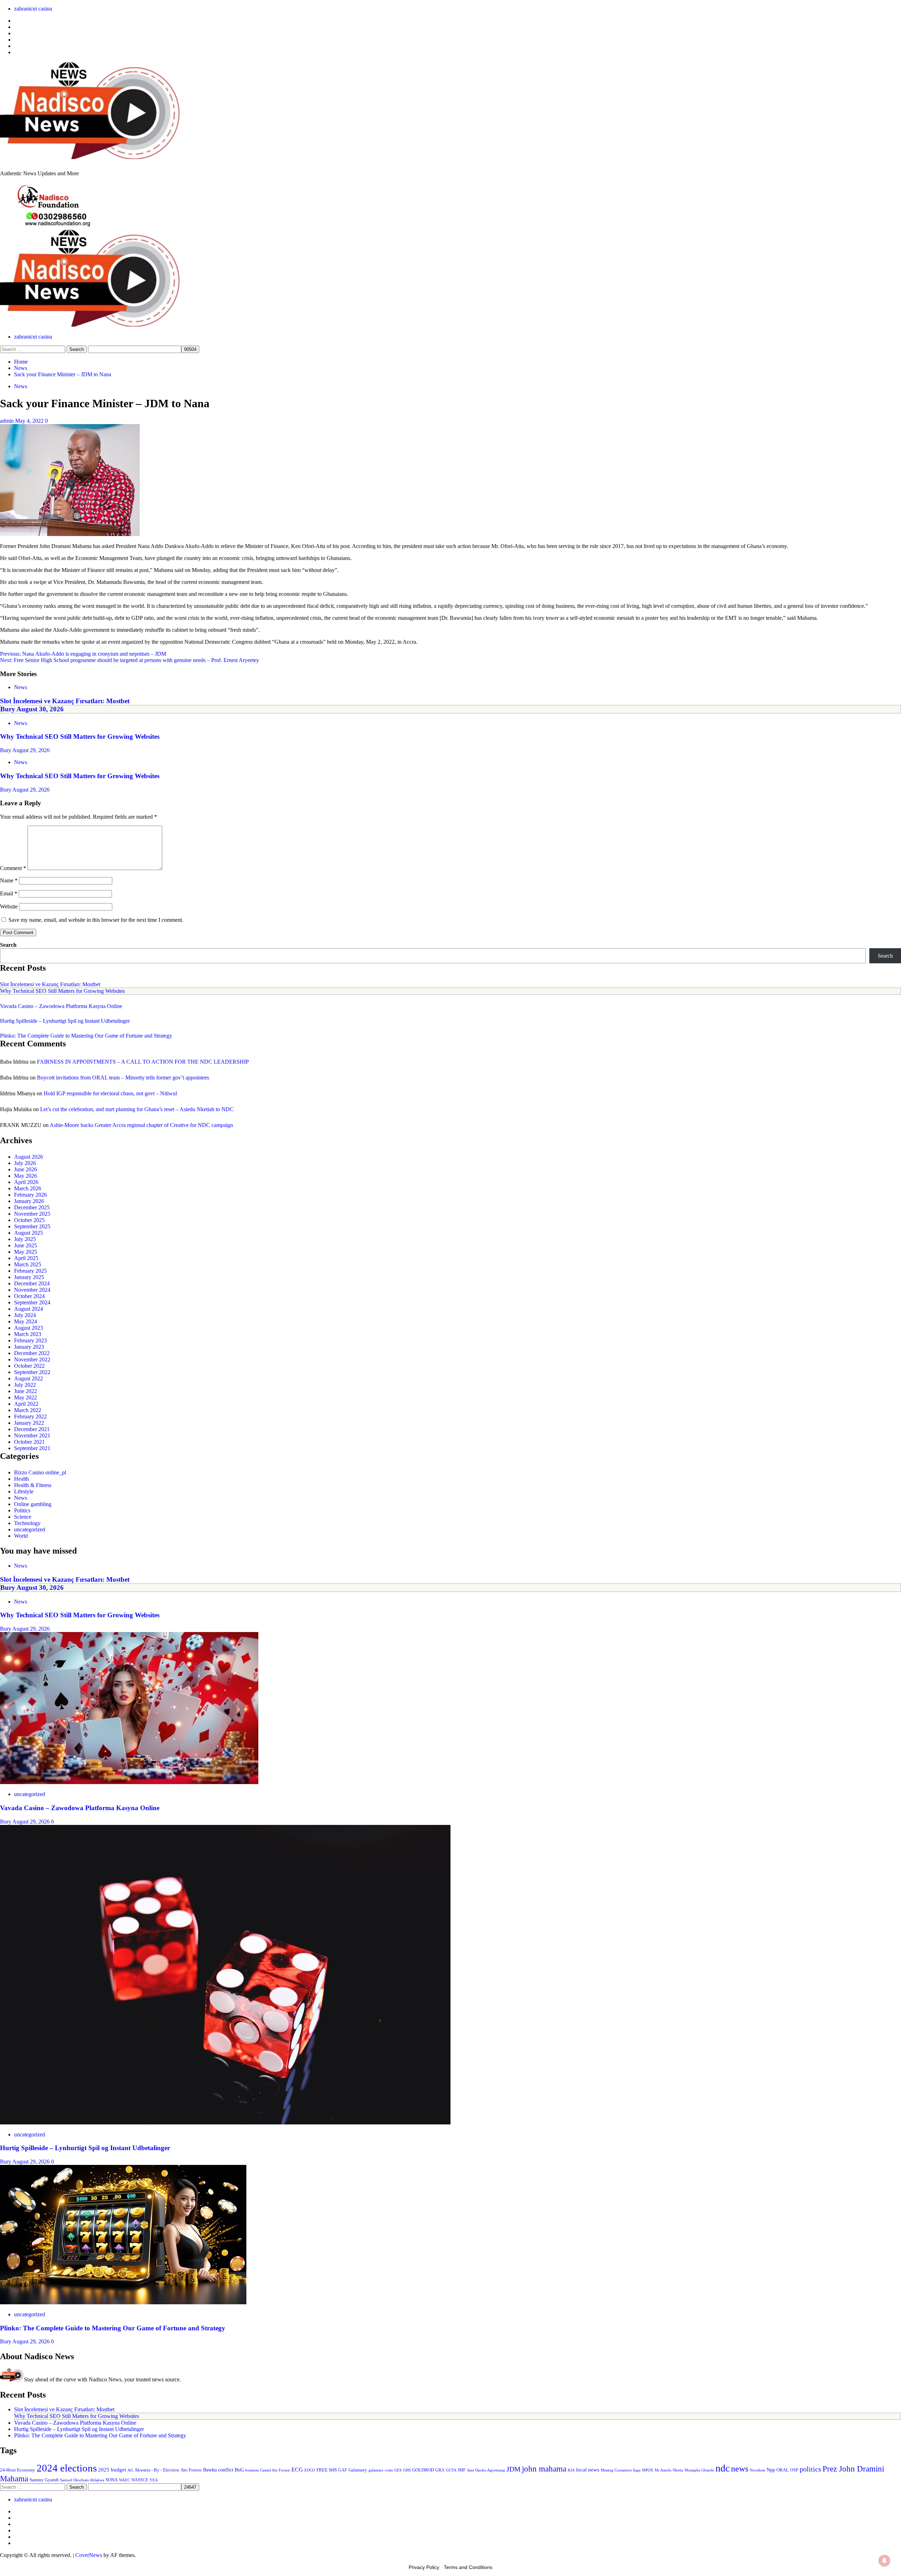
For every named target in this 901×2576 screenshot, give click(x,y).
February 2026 (30, 1195)
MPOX (648, 2470)
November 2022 (32, 1359)
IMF (462, 2470)
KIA (571, 2470)
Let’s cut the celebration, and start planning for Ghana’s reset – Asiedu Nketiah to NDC (137, 1109)
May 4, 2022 (30, 421)
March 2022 (28, 1410)
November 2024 (32, 1290)
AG (130, 2470)
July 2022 (25, 1385)
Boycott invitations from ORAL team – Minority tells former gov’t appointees (123, 1078)
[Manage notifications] (884, 2561)
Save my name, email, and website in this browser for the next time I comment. (96, 920)
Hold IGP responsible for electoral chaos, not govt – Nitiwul (110, 1093)
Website (9, 906)
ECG (297, 2470)
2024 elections (67, 2468)
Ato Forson (191, 2470)
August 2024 (29, 1309)
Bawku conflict (218, 2470)
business (252, 2470)
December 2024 (32, 1283)
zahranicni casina (33, 9)
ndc (723, 2468)
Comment (13, 868)
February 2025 (30, 1271)
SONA (112, 2480)
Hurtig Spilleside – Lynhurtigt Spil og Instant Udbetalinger (65, 1021)
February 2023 (30, 1340)
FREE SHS (327, 2470)
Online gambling (33, 1504)
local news (588, 2470)
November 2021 (32, 1435)
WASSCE (140, 2480)
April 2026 (26, 1182)
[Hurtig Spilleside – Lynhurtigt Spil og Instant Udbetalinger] (225, 2122)
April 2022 (26, 1404)
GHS (407, 2470)
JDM (513, 2469)
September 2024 (32, 1302)
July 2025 (25, 1239)
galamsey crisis (381, 2470)
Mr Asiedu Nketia (669, 2470)
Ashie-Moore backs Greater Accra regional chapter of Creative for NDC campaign (141, 1125)
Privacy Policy (424, 2567)
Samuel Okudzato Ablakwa (82, 2480)
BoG (239, 2470)
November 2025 (32, 1214)
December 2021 (32, 1429)
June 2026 (26, 1169)
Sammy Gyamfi (44, 2480)
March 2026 (28, 1188)
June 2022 (26, 1391)
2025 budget (112, 2470)
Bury (8, 709)
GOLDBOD (423, 2470)
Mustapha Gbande (699, 2470)
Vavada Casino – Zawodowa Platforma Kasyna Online (61, 1006)
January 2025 (29, 1277)
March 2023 (28, 1334)
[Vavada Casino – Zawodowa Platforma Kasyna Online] (129, 1782)
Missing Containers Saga (621, 2470)
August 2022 (29, 1378)
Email (9, 893)
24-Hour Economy (18, 2470)
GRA (440, 2470)
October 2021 (29, 1442)
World (21, 1536)
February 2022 (30, 1416)
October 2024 (29, 1296)
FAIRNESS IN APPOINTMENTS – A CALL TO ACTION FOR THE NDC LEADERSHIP (143, 1062)
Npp (771, 2470)
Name (9, 880)
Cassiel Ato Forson (275, 2470)
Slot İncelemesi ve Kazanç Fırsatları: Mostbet (65, 701)
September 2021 (32, 1448)
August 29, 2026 (31, 750)
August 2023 (29, 1328)
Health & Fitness (33, 1485)
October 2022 (29, 1366)
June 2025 (26, 1245)
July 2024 (25, 1315)
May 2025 (26, 1252)
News (21, 386)
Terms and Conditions (468, 2567)
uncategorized (30, 1529)
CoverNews (89, 2555)
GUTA (451, 2470)
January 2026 (29, 1201)
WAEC (124, 2480)
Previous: (83, 654)
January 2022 (29, 1423)
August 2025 (29, 1233)
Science (23, 1517)
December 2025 (32, 1207)
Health (21, 1479)
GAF (343, 2470)
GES (398, 2470)
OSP (794, 2470)
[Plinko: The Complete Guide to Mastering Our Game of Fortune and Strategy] (123, 2302)
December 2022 (32, 1353)
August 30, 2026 (40, 709)
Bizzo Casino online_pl (40, 1472)
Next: (130, 660)
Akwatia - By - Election (157, 2470)
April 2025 (26, 1258)
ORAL (783, 2470)
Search (8, 945)
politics (810, 2469)
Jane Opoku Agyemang (486, 2470)
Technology (27, 1523)
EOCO (310, 2470)
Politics (22, 1510)
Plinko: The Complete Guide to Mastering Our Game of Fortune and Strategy (86, 1036)
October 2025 (29, 1220)
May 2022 (26, 1397)
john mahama (544, 2469)
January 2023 (29, 1347)
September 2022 (32, 1372)
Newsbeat (757, 2470)
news (740, 2469)
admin (8, 421)
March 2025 (28, 1264)
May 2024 (26, 1321)
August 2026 (29, 1157)
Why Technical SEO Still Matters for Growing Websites (80, 736)
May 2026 (26, 1176)
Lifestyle (24, 1491)
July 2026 (25, 1163)
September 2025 (32, 1226)
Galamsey (358, 2470)
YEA (154, 2480)
